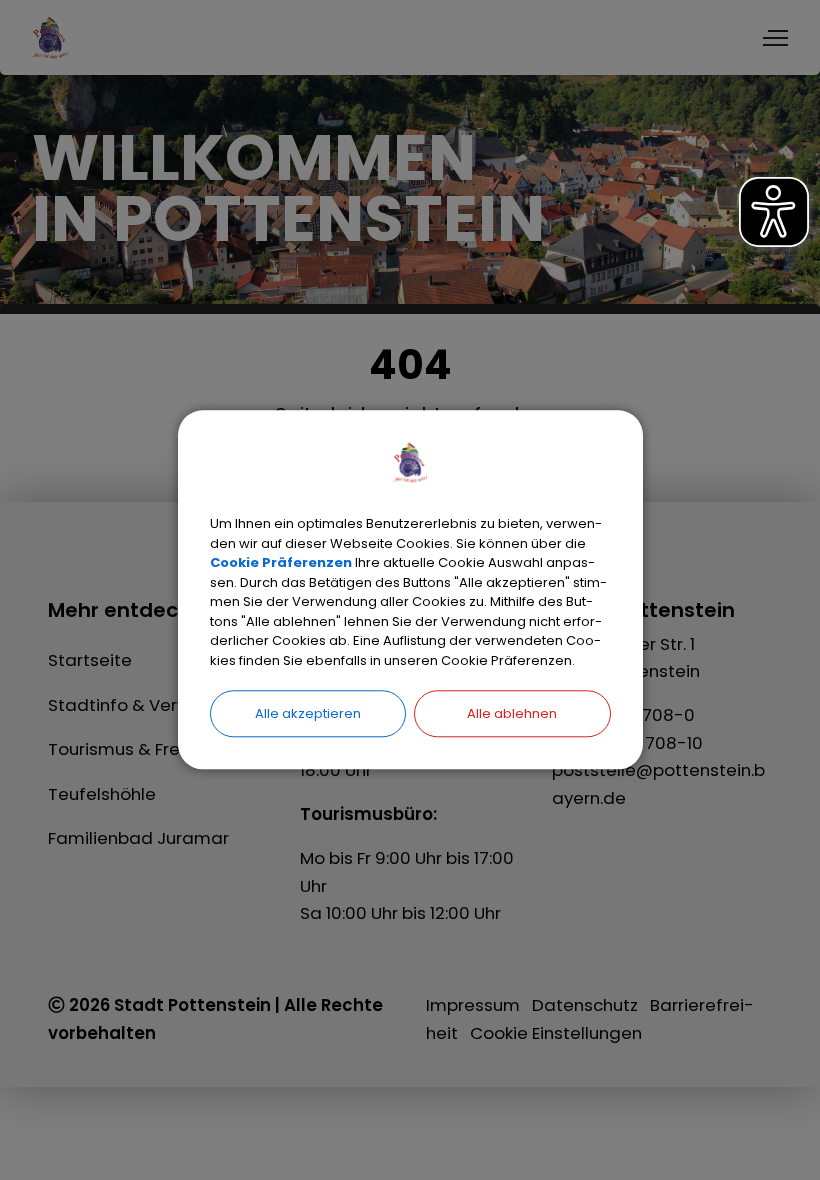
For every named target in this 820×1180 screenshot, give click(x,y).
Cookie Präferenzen (281, 562)
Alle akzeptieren (308, 713)
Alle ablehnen (512, 713)
